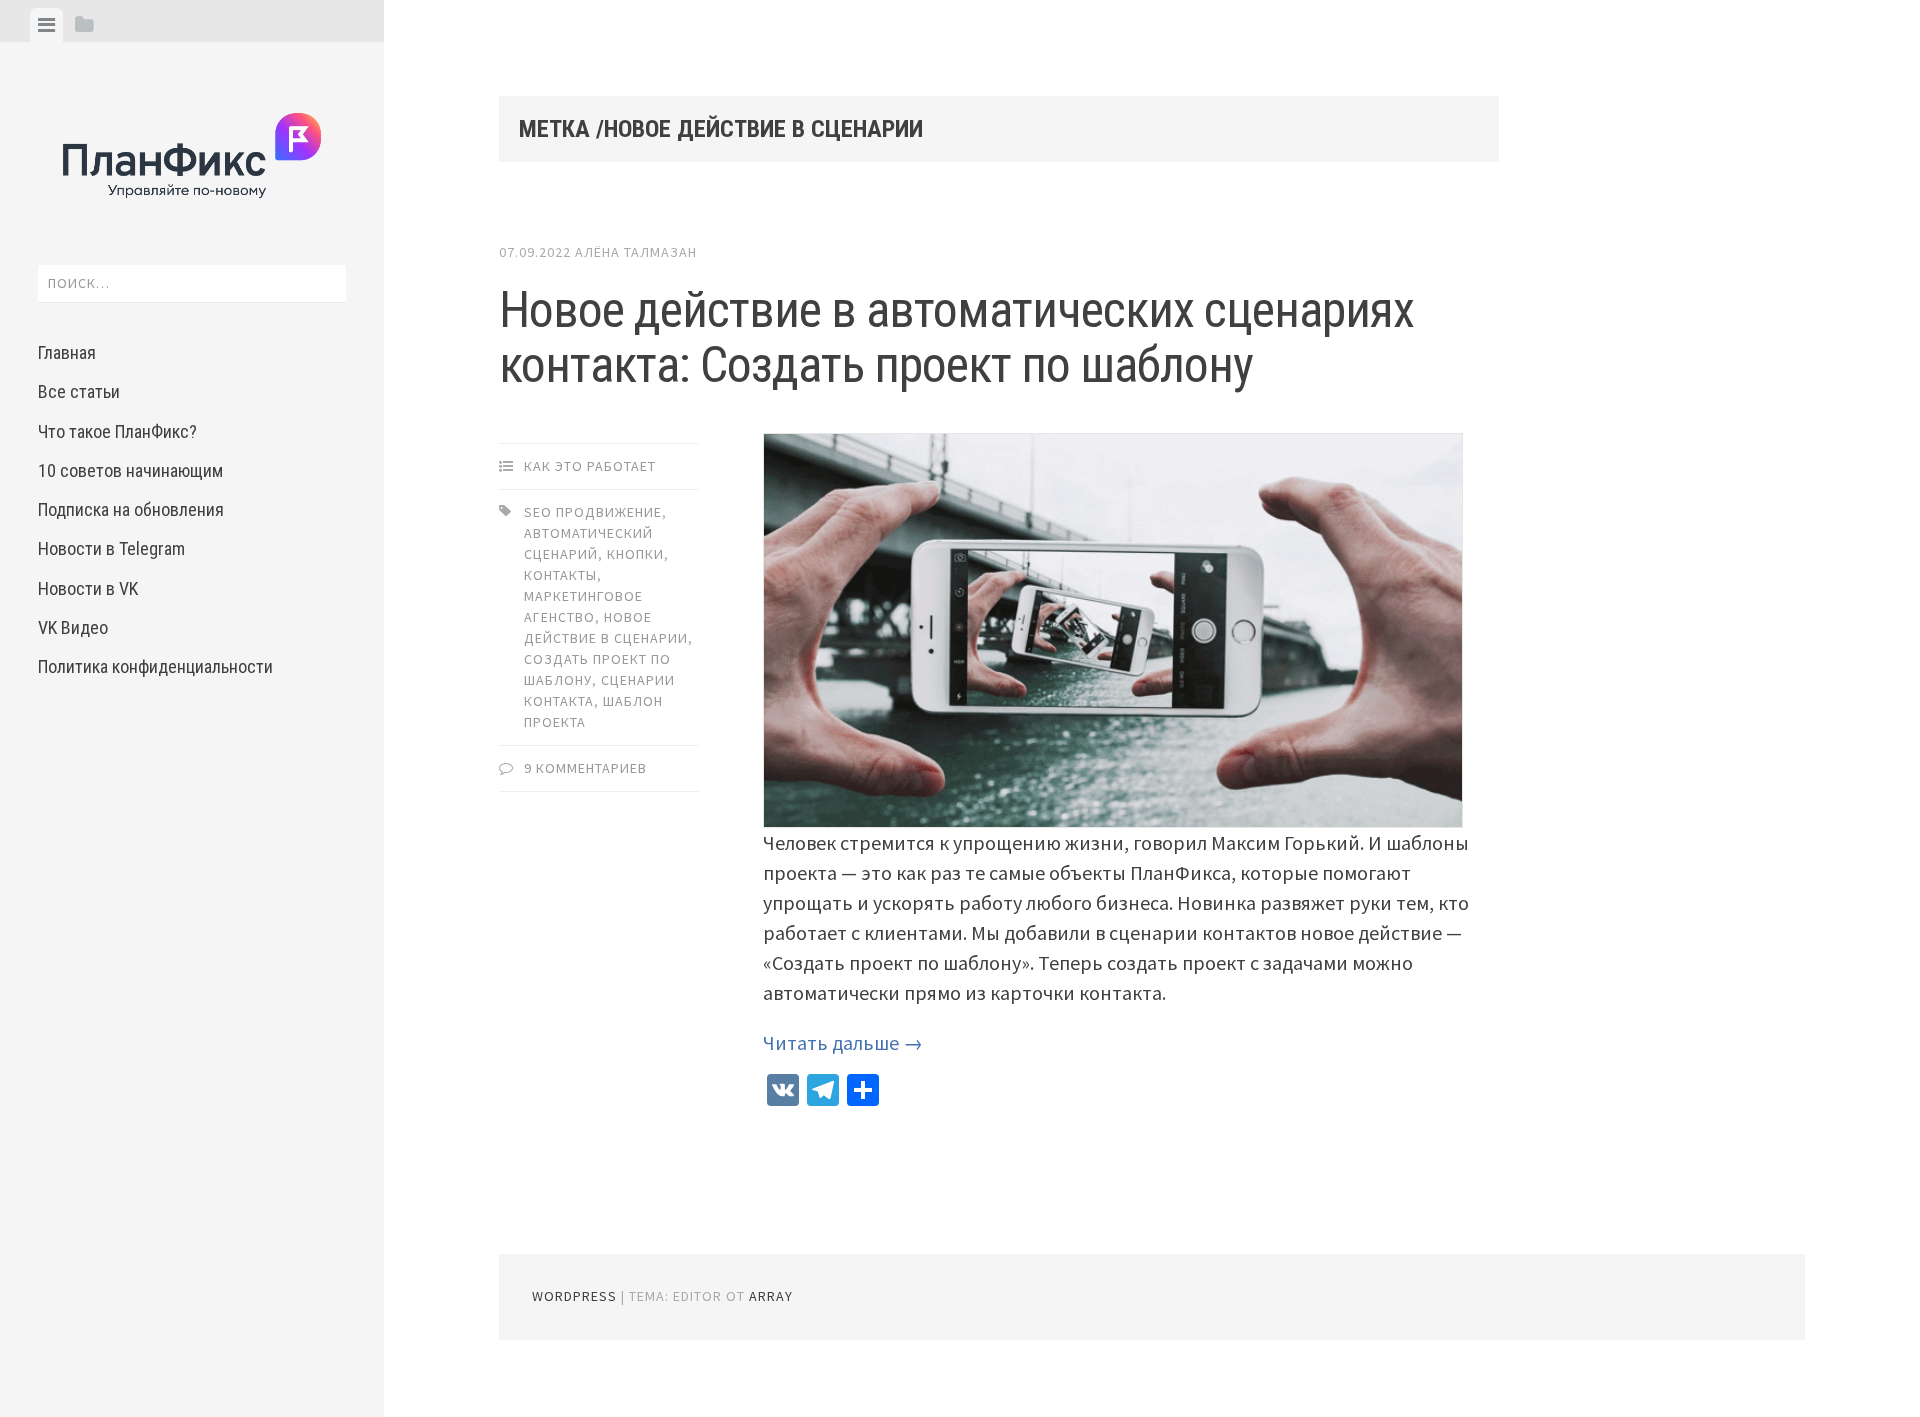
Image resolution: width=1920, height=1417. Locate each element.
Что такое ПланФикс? (117, 431)
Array (771, 1296)
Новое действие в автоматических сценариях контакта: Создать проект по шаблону (956, 337)
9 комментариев (585, 768)
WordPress (574, 1296)
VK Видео (73, 627)
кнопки (635, 554)
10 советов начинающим (130, 470)
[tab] (46, 25)
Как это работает (590, 466)
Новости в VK (88, 588)
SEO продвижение (593, 512)
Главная (67, 352)
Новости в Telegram (111, 548)
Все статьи (79, 391)
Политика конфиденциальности (155, 666)
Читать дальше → (843, 1042)
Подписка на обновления (131, 509)
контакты (560, 575)
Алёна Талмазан (636, 252)
